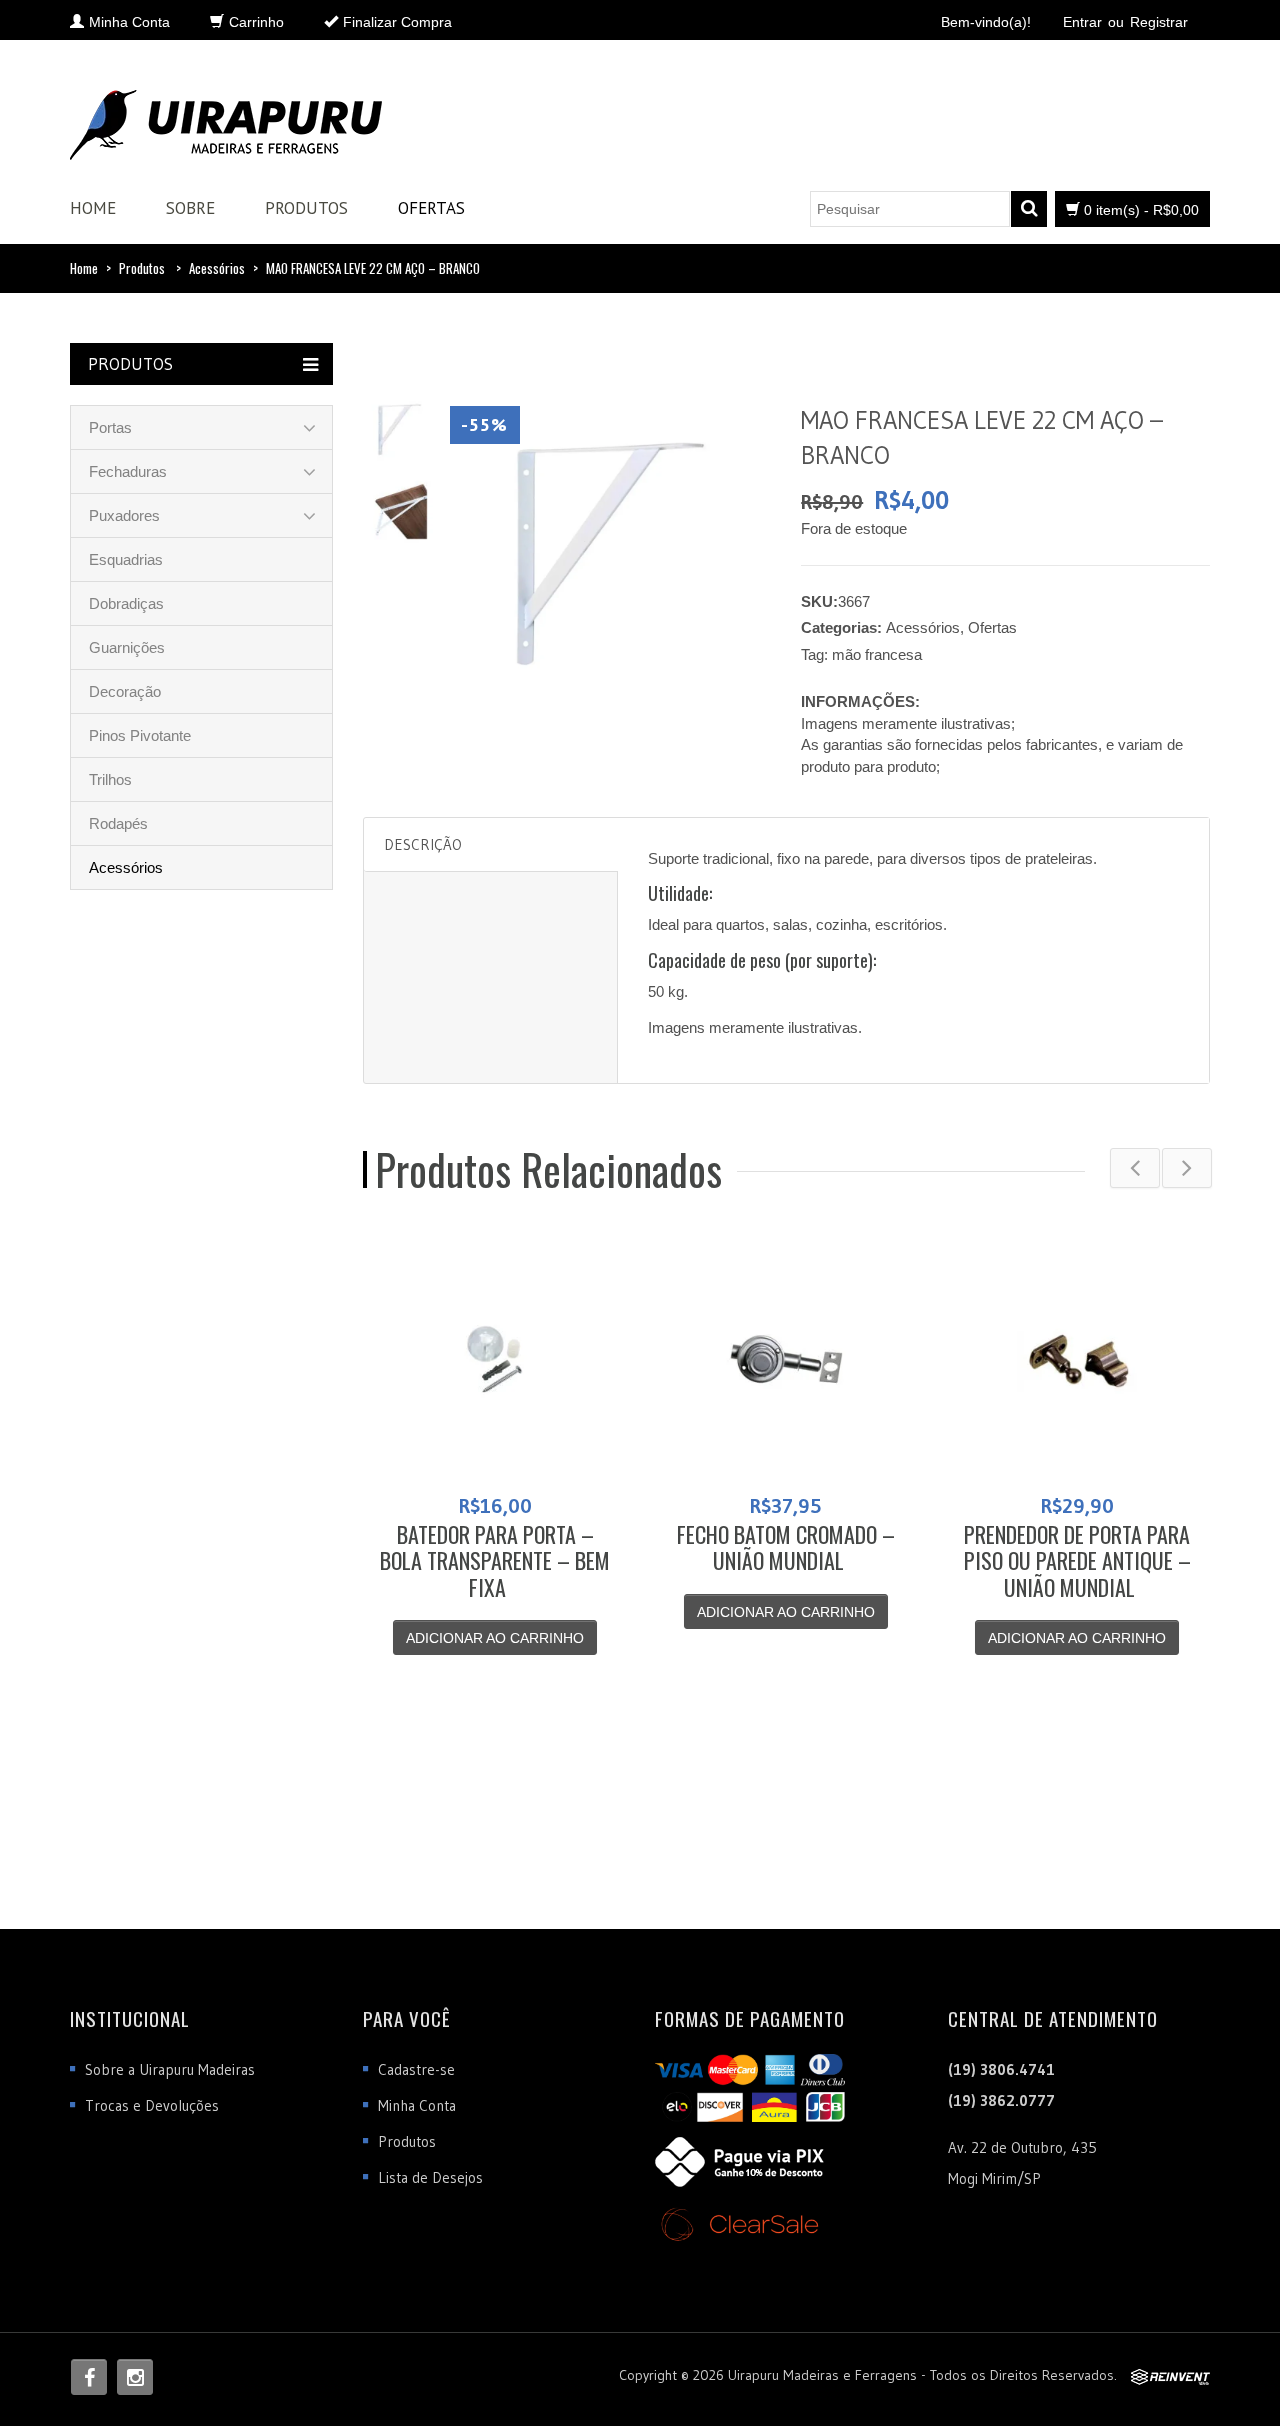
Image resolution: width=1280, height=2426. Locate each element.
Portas (110, 427)
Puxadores (124, 515)
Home (93, 208)
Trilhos (110, 779)
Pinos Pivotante (140, 735)
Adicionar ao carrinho (495, 1638)
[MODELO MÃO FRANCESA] (399, 509)
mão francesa (877, 654)
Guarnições (127, 647)
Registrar (1159, 22)
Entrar (1082, 22)
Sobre (190, 208)
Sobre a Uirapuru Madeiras (170, 2069)
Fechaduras (128, 471)
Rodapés (118, 823)
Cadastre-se (416, 2069)
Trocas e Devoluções (152, 2105)
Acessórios (217, 268)
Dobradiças (126, 603)
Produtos (306, 208)
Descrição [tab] (423, 844)
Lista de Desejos (430, 2177)
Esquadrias (126, 559)
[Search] (1029, 209)
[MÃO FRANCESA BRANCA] (399, 427)
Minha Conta (417, 2105)
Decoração (125, 691)
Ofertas (431, 208)
